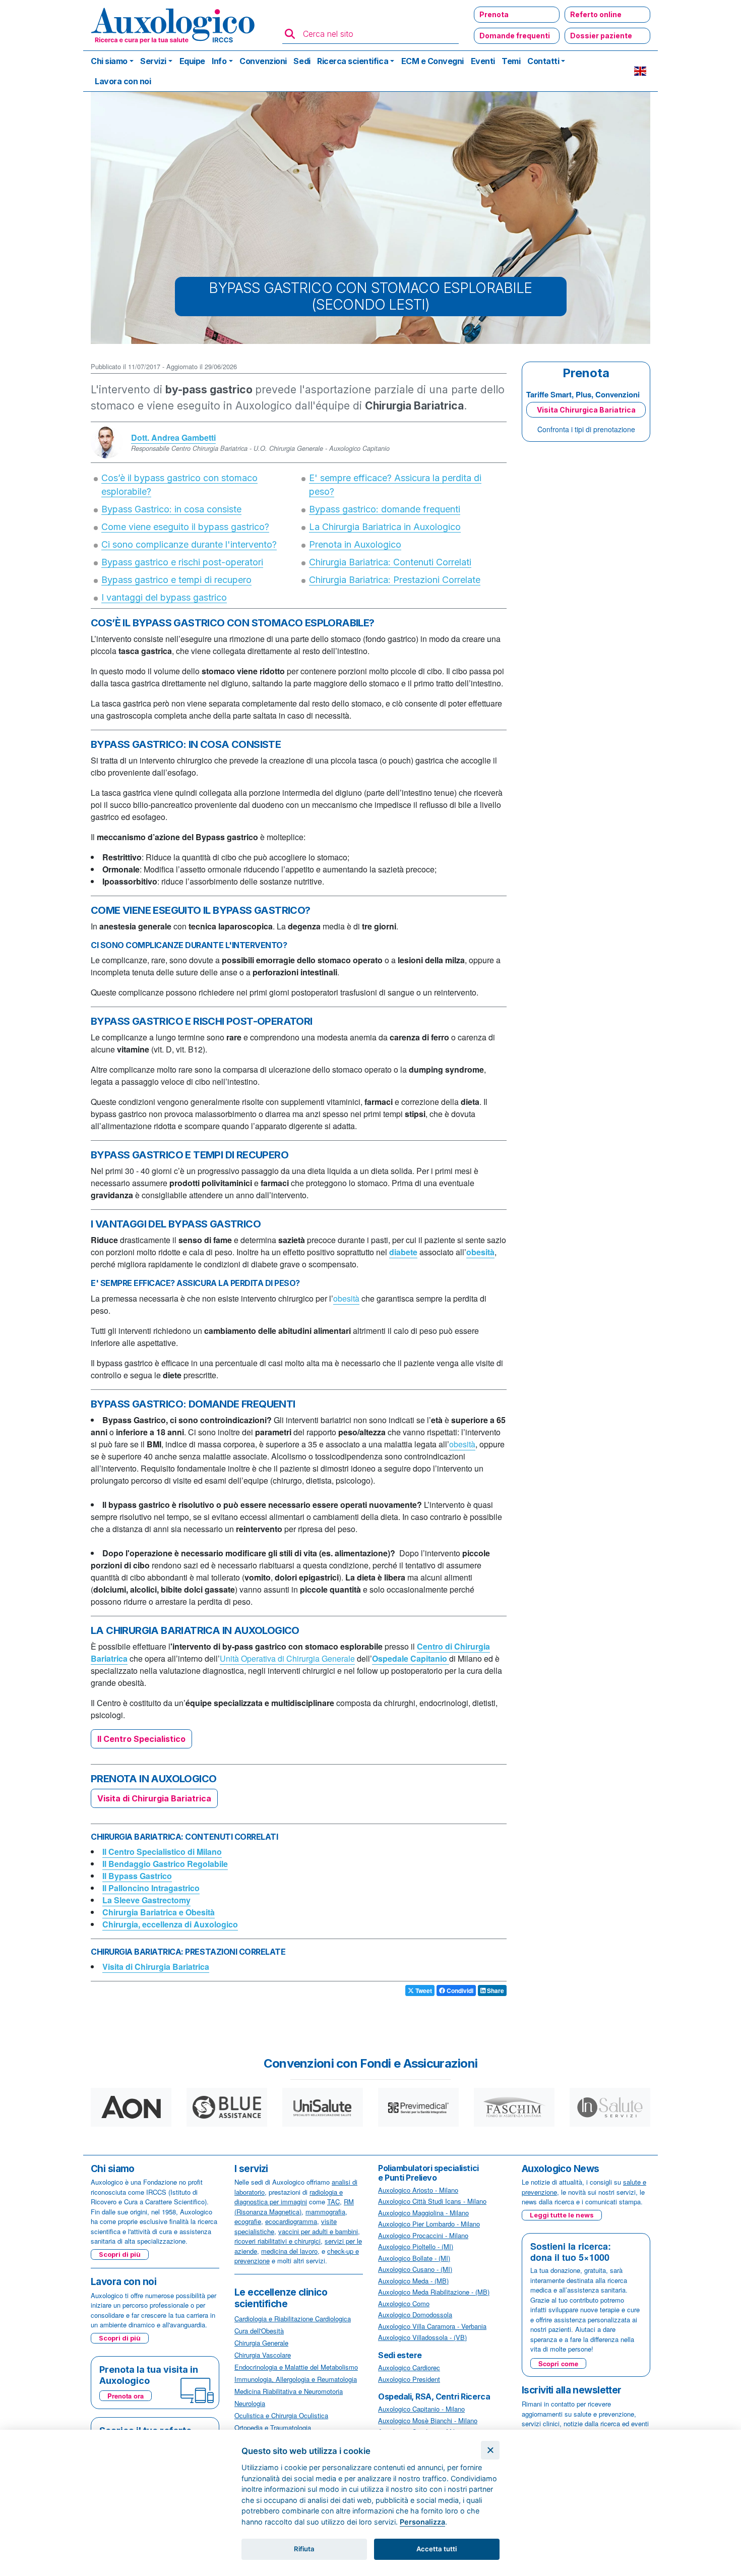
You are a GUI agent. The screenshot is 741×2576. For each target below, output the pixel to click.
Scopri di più (120, 2254)
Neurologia (250, 2403)
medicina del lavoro (289, 2251)
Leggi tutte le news (562, 2215)
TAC (333, 2202)
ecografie (248, 2221)
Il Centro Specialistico (141, 1739)
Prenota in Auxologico (355, 544)
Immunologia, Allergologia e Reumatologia (296, 2379)
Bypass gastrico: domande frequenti (385, 509)
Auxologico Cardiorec (409, 2367)
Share (495, 1990)
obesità (346, 1298)
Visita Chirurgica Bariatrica (586, 410)
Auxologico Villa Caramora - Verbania (432, 2326)
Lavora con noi (123, 81)
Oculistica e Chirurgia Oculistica (281, 2415)
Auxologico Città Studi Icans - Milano (432, 2201)
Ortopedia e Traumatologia (273, 2427)
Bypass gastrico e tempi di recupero (176, 580)
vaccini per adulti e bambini (318, 2231)
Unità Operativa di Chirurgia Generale (287, 1658)
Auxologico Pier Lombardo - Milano (429, 2224)
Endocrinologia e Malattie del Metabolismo (296, 2367)
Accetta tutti (437, 2549)
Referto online (596, 14)
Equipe (192, 61)
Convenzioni (263, 61)
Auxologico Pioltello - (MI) (416, 2246)
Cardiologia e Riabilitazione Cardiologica (293, 2319)
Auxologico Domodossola (415, 2315)
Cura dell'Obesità (259, 2331)
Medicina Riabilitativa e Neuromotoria (289, 2391)
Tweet (423, 1990)
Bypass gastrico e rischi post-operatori (182, 562)
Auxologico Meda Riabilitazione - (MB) (434, 2292)
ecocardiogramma (291, 2221)
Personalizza (422, 2522)
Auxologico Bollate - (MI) (414, 2258)
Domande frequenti (515, 36)
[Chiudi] (490, 2450)
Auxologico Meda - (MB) (413, 2281)
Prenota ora (126, 2396)
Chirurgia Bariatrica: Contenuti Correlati (390, 562)
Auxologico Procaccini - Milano (423, 2235)
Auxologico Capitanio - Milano (421, 2409)
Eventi (483, 61)
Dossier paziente (601, 36)
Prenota (494, 14)
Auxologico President (409, 2379)
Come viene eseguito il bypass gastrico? (185, 527)
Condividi (459, 1990)
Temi (511, 61)
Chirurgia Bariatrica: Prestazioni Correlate (395, 580)
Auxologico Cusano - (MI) (415, 2269)
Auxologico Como (404, 2303)
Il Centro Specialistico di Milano (162, 1852)
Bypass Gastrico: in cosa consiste (171, 509)
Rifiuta (304, 2549)
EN (640, 71)
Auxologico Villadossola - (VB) (422, 2337)
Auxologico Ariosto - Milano (418, 2190)
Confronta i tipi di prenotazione (586, 429)
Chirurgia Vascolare (263, 2355)
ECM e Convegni (433, 61)
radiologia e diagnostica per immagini (289, 2197)
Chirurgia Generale (261, 2343)
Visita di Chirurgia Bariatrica (154, 1798)
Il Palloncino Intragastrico (151, 1888)
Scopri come (558, 2363)
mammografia (325, 2212)
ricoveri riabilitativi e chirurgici (277, 2241)
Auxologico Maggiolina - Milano (423, 2213)
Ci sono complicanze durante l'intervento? (189, 544)
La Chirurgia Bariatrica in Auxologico (385, 527)
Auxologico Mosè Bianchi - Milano (428, 2420)
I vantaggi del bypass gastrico (164, 597)
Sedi (302, 61)
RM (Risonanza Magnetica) (294, 2207)
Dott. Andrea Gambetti (173, 437)
